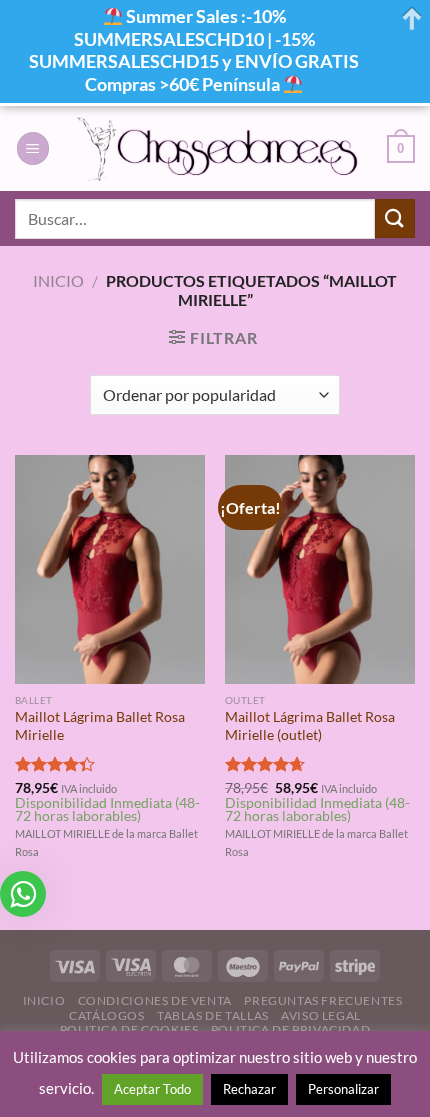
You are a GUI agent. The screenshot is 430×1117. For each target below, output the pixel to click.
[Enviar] (395, 218)
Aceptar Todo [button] (152, 1089)
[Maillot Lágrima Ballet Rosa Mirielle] (110, 569)
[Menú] (33, 148)
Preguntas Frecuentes (323, 1000)
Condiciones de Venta (155, 1000)
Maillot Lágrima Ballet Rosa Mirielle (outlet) (310, 726)
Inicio (58, 280)
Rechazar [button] (249, 1089)
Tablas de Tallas (213, 1015)
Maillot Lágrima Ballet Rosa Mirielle (100, 726)
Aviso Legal (321, 1015)
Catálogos (107, 1015)
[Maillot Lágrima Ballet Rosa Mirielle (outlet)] (320, 569)
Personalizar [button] (343, 1089)
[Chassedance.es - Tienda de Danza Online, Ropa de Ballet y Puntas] (218, 148)
